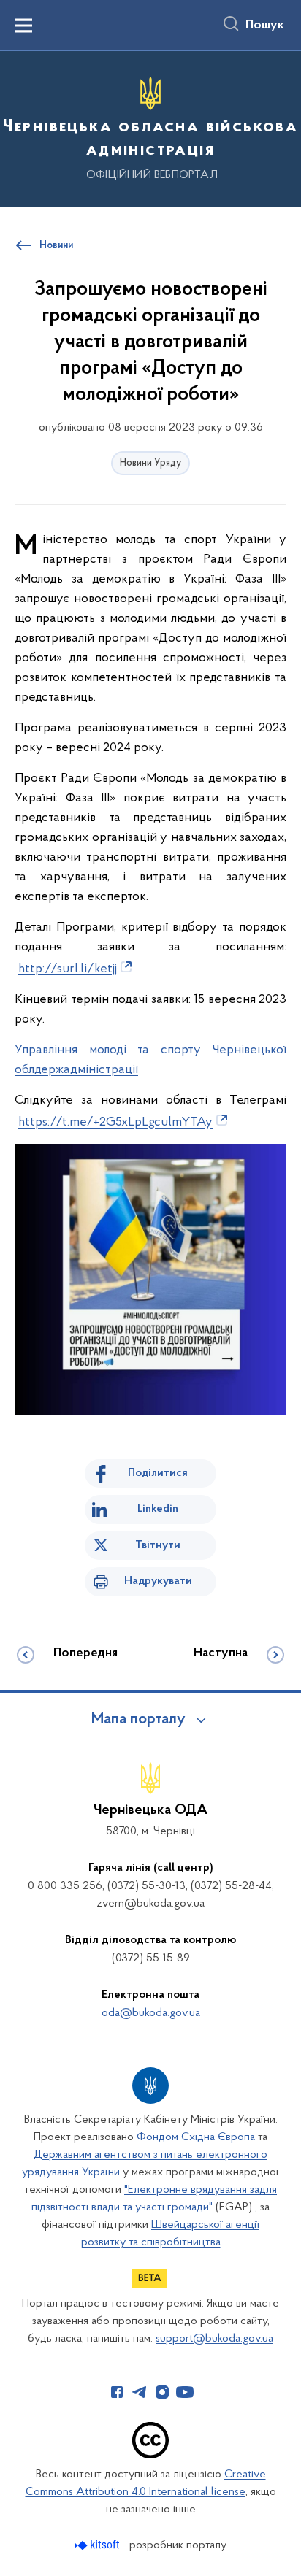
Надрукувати (158, 1581)
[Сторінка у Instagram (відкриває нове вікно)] (162, 2392)
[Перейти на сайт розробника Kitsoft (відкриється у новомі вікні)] (98, 2545)
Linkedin (158, 1509)
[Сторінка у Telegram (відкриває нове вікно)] (140, 2392)
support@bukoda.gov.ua (214, 2339)
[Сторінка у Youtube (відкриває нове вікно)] (185, 2392)
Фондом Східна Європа (196, 2137)
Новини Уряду (150, 463)
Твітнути (158, 1545)
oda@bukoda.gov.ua (151, 2013)
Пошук (265, 26)
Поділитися (158, 1473)
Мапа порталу (138, 1720)
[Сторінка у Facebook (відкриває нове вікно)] (117, 2392)
